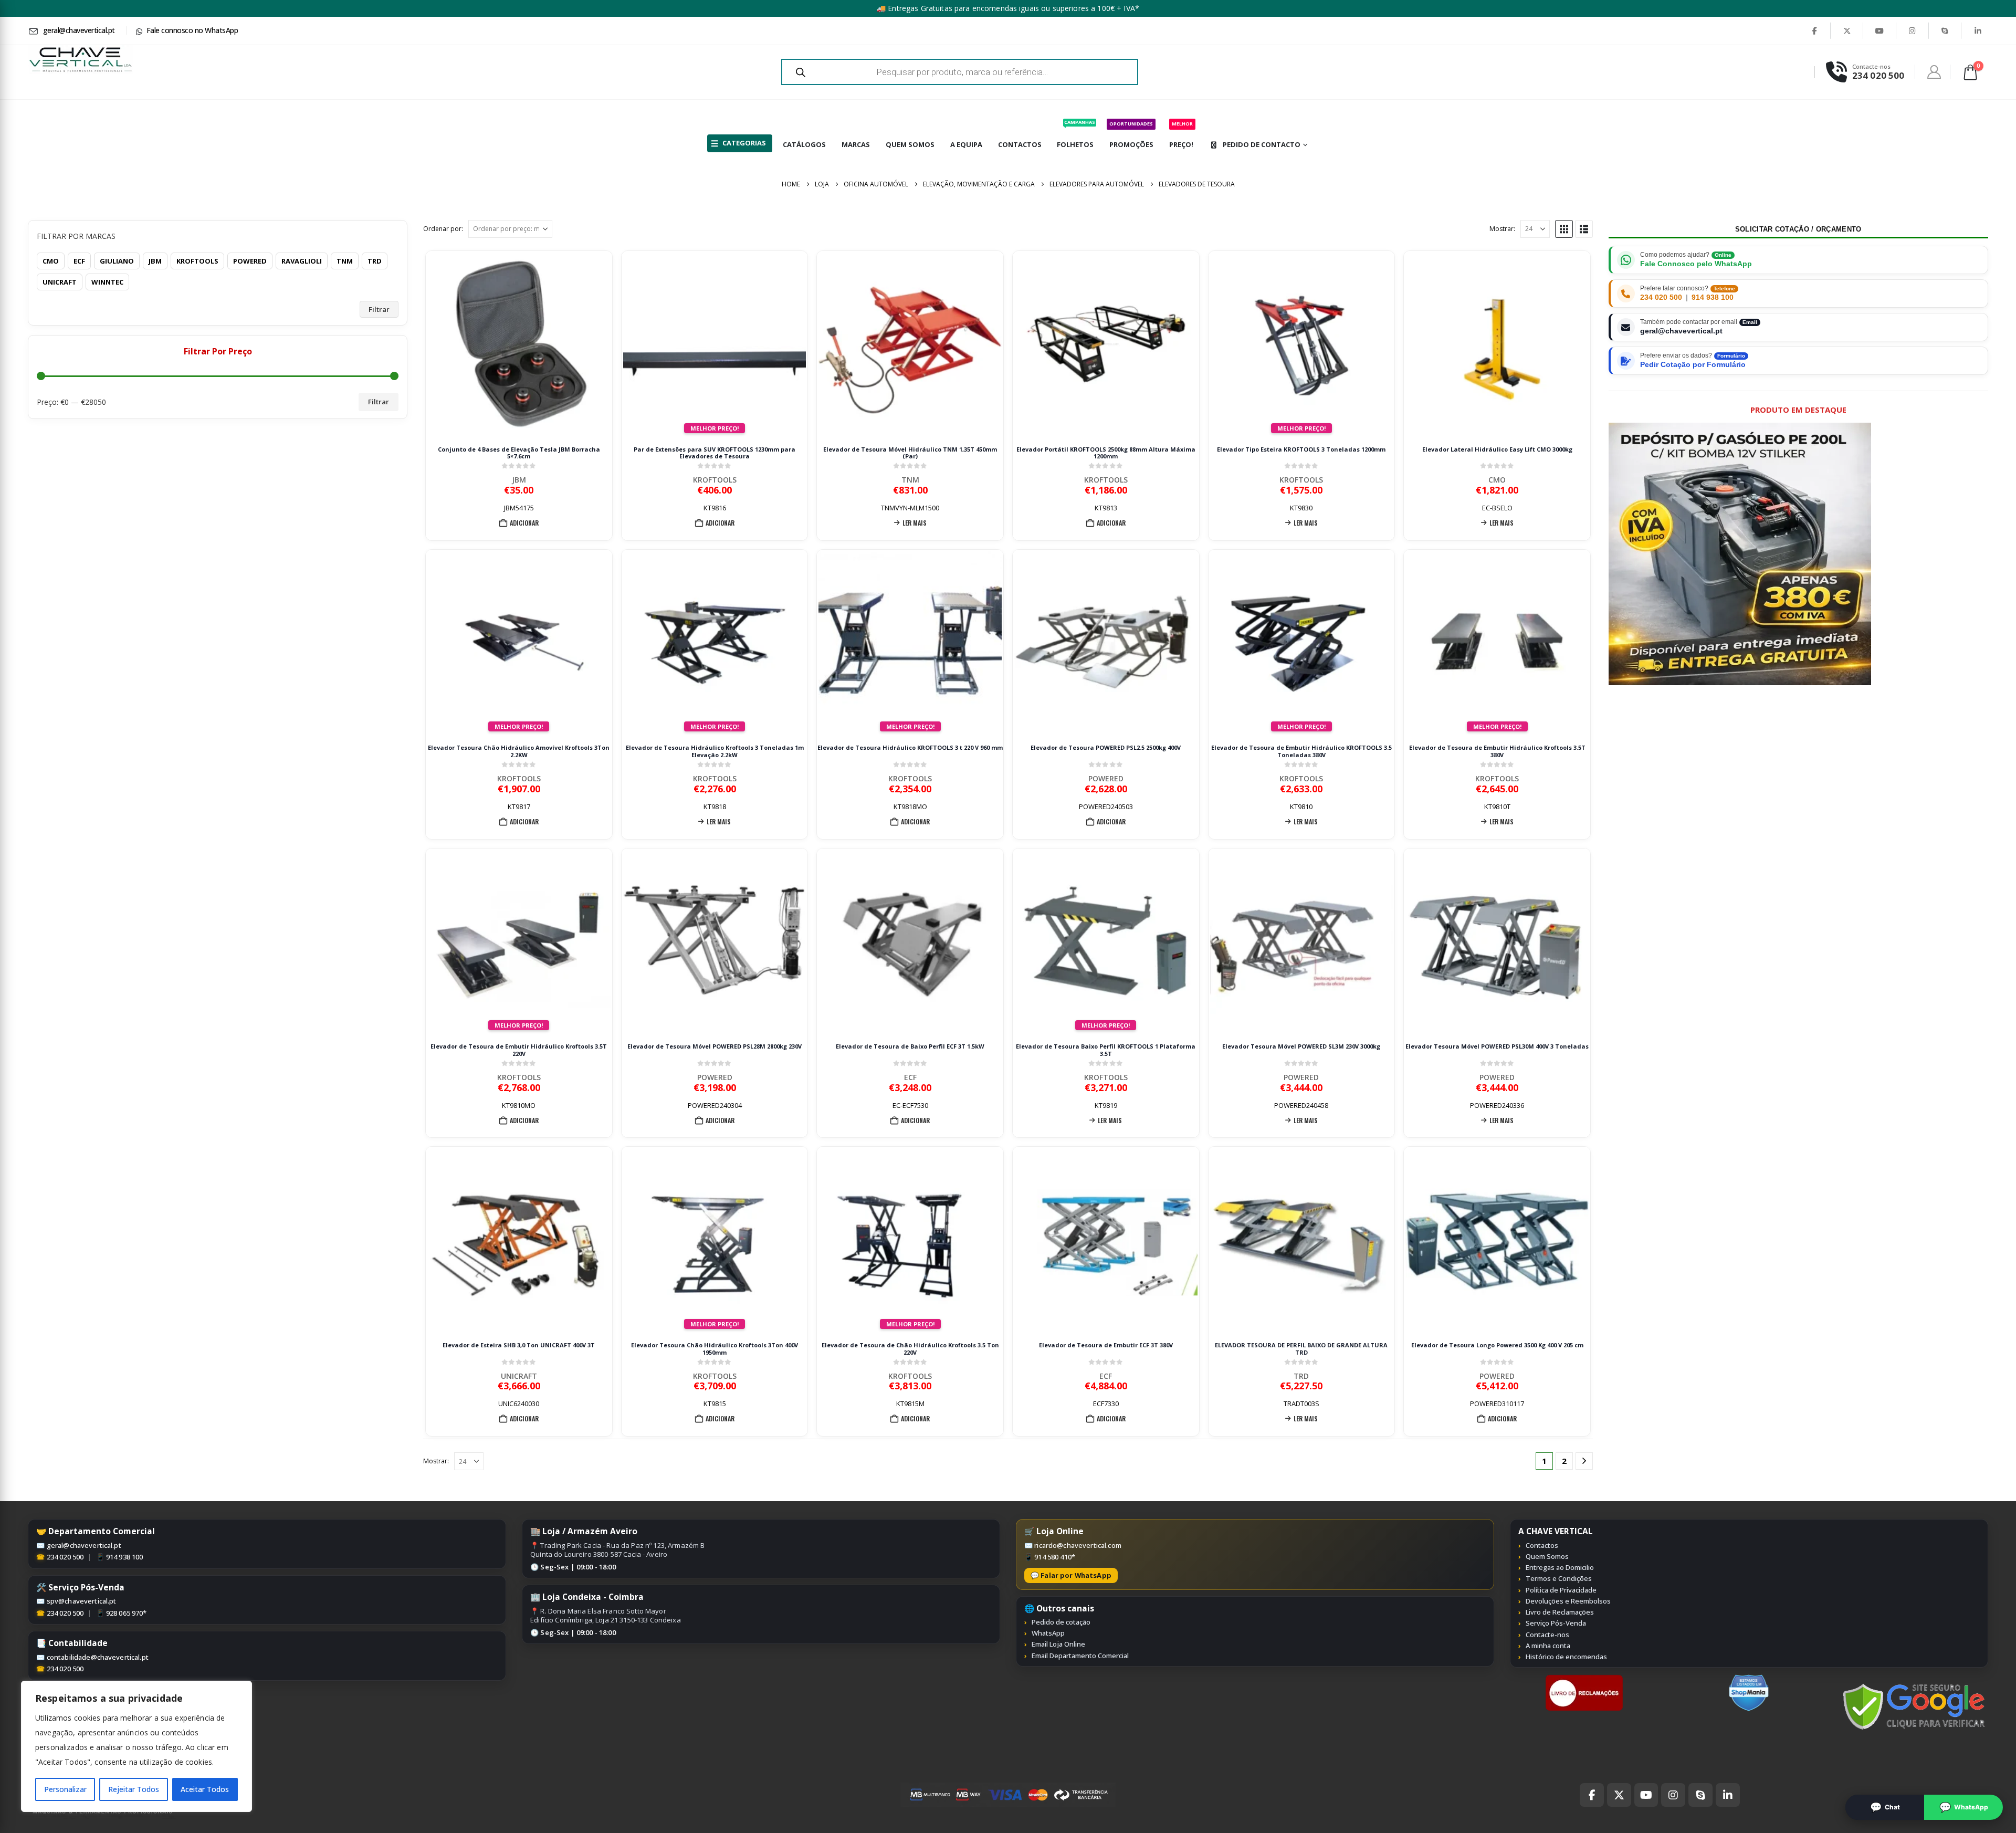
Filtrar (379, 309)
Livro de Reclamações (1560, 1612)
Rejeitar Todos (134, 1789)
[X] (1847, 30)
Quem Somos (1547, 1556)
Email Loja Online (1058, 1644)
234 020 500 (1661, 297)
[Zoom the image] (1584, 1680)
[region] (136, 1746)
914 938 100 (1713, 297)
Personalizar (65, 1789)
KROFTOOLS (715, 480)
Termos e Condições (1559, 1578)
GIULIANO (117, 261)
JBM (519, 480)
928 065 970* (127, 1613)
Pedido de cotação (1061, 1622)
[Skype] (1945, 30)
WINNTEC (107, 282)
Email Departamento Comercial (1080, 1656)
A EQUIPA (966, 144)
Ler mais (915, 523)
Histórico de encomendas (1566, 1657)
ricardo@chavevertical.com (1078, 1545)
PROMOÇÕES (1131, 135)
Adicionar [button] (524, 523)
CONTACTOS (1020, 144)
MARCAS (856, 144)
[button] (1564, 229)
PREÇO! (1181, 135)
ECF (910, 1077)
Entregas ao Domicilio (1560, 1567)
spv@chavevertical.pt (82, 1601)
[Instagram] (1913, 30)
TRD (1301, 1376)
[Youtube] (1879, 30)
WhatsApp (1048, 1633)
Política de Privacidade (1561, 1590)
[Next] (1584, 1461)
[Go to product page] (519, 344)
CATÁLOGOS (804, 144)
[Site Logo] (80, 60)
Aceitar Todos (205, 1789)
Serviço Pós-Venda (1556, 1623)
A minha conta (1548, 1646)
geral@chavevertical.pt (84, 1545)
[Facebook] (1814, 30)
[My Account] (1934, 72)
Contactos (1542, 1545)
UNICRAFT (519, 1376)
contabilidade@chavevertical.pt (98, 1657)
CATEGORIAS (744, 143)
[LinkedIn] (1978, 30)
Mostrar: (1502, 229)
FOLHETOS (1076, 134)
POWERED (1106, 778)
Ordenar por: (443, 229)
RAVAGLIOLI (302, 261)
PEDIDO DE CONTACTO (1262, 144)
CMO (1497, 480)
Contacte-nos (1547, 1635)
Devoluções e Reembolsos (1568, 1601)
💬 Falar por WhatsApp (1071, 1575)
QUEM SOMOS (910, 144)
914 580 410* (1055, 1557)
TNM (910, 480)
